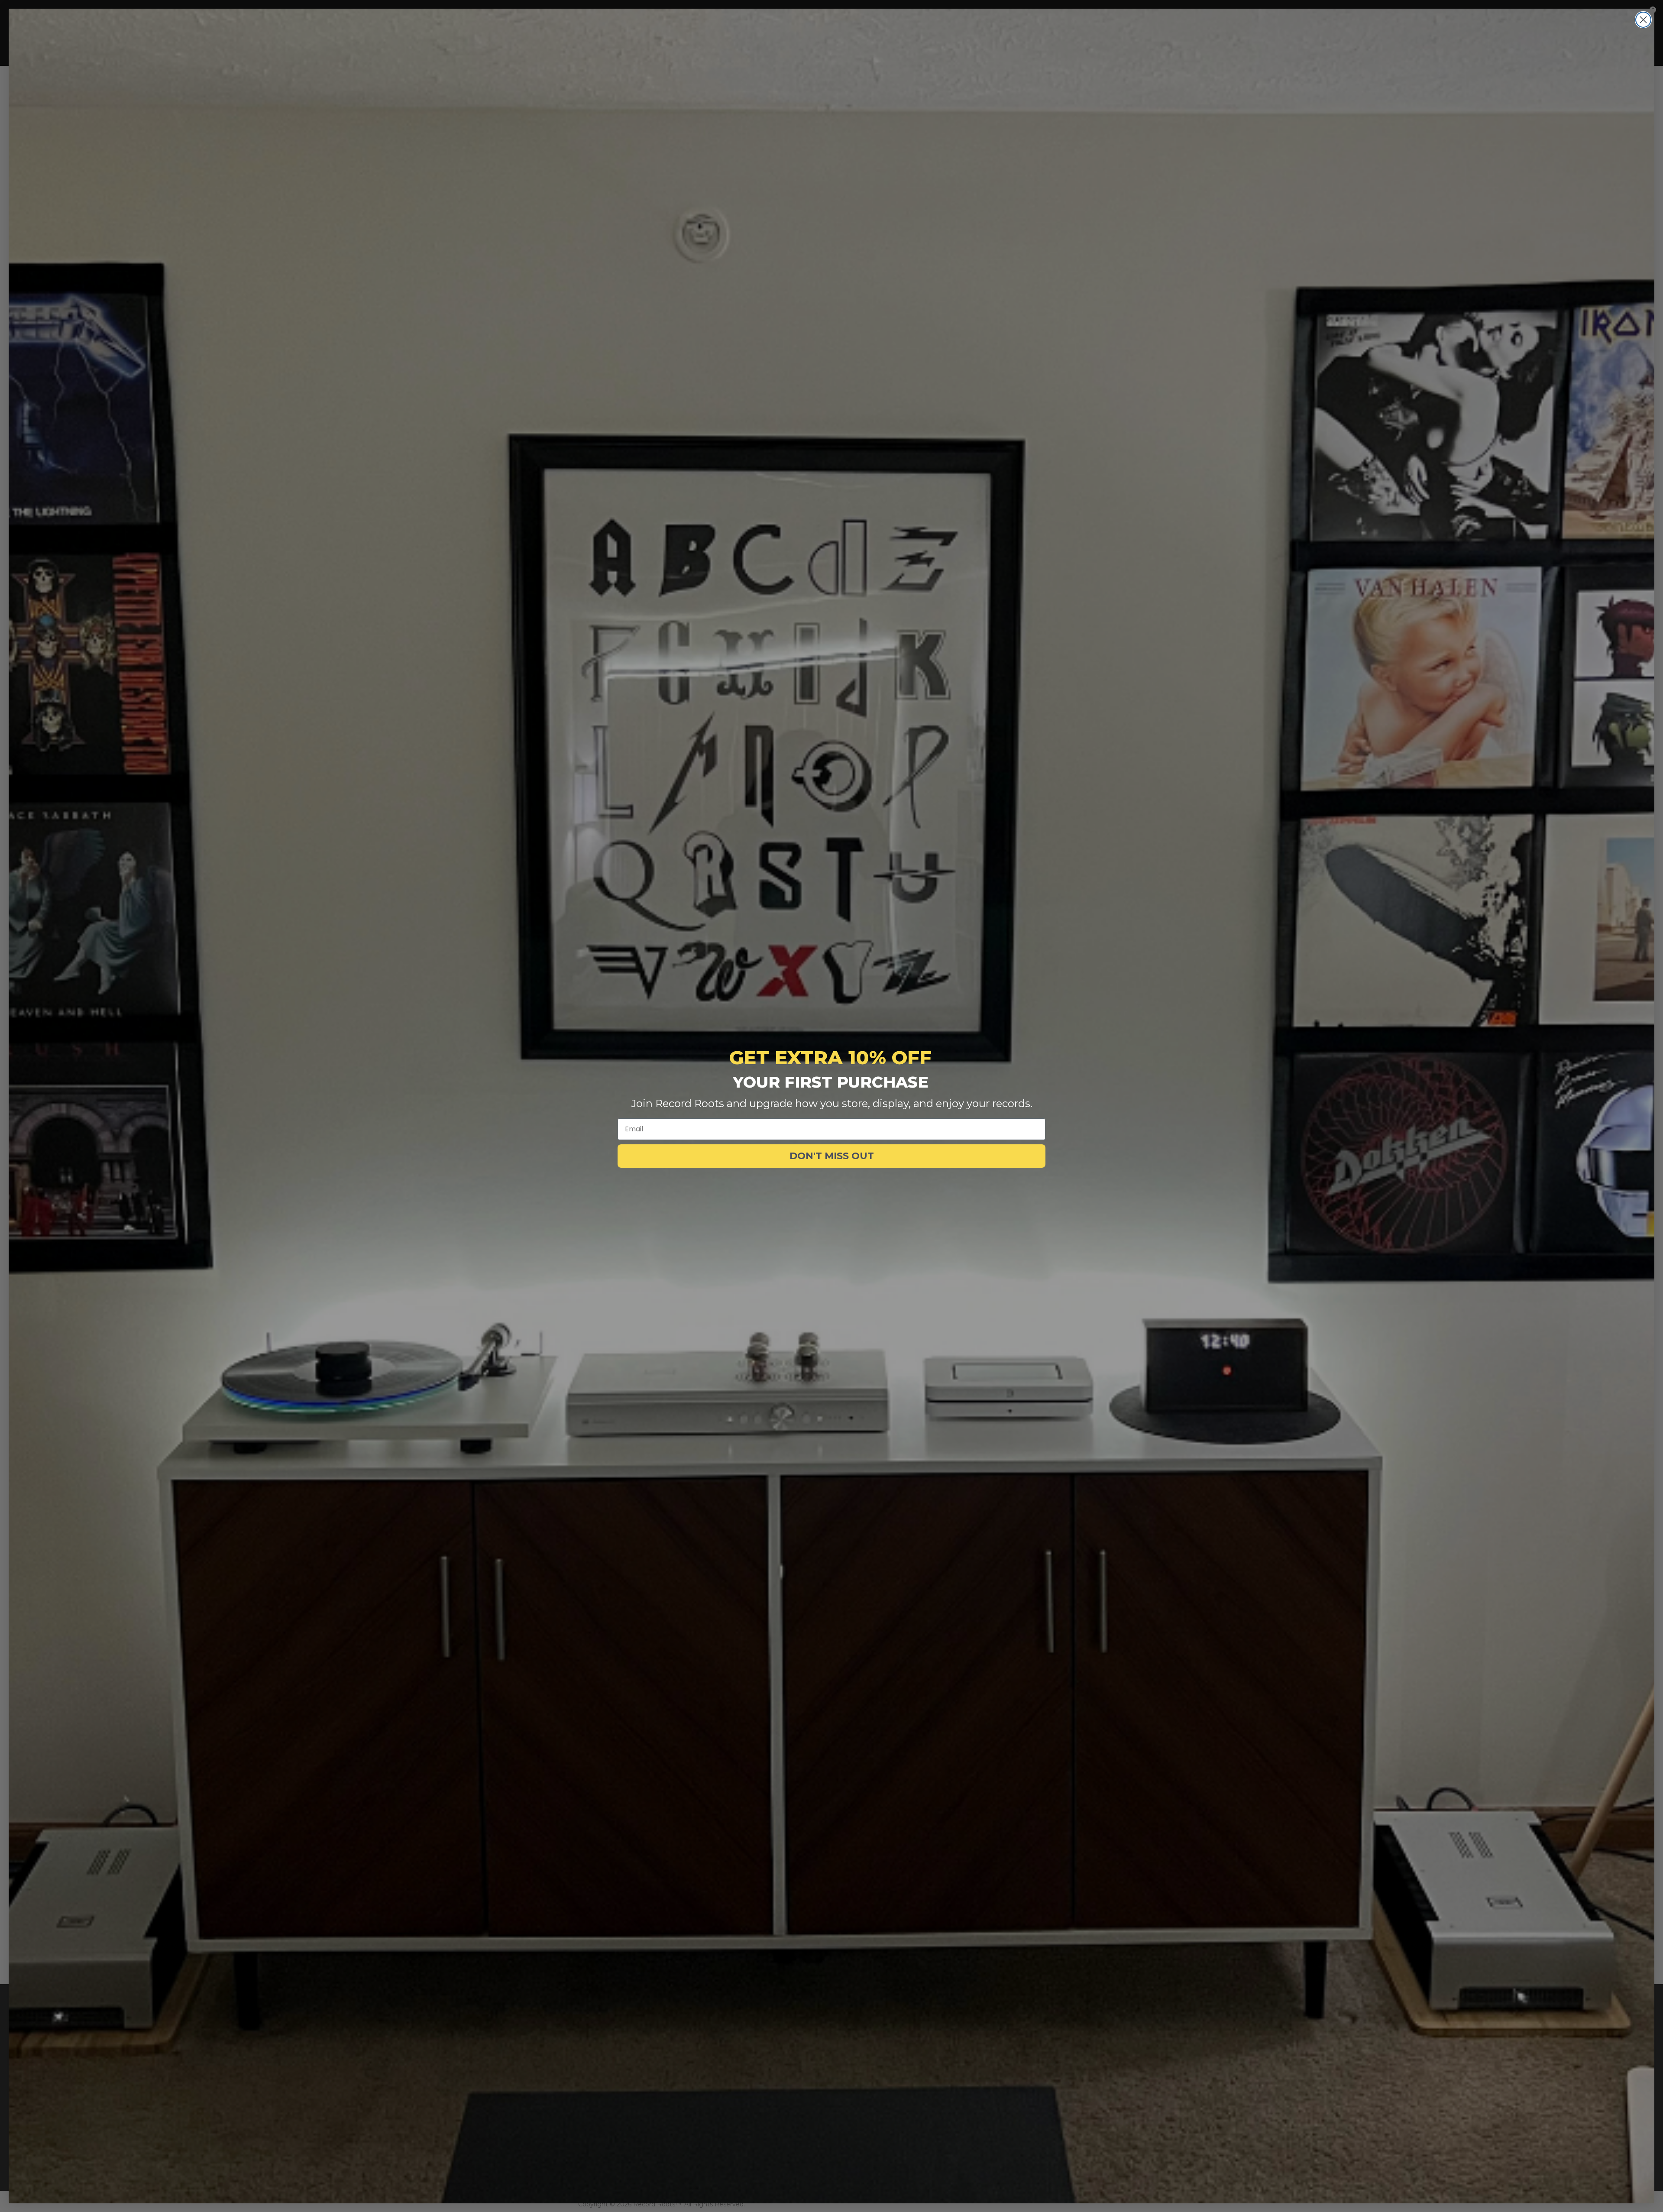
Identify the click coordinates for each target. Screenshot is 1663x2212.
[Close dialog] (1643, 20)
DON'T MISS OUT (832, 1156)
